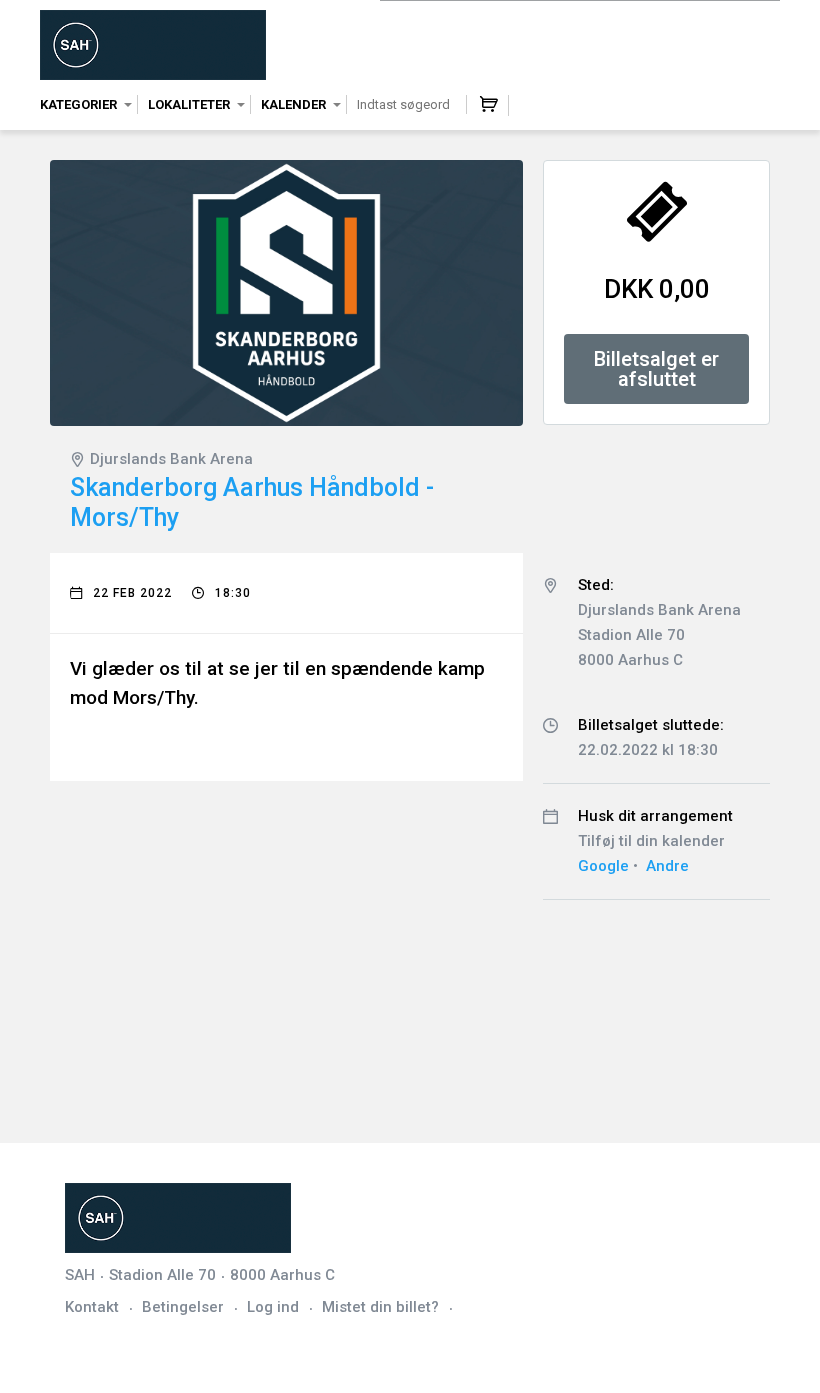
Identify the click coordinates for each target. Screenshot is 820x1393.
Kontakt (92, 1307)
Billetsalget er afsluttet (656, 369)
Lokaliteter (189, 104)
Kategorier (78, 104)
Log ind (273, 1307)
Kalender (293, 104)
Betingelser (183, 1307)
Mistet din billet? (380, 1307)
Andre (667, 866)
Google (603, 866)
